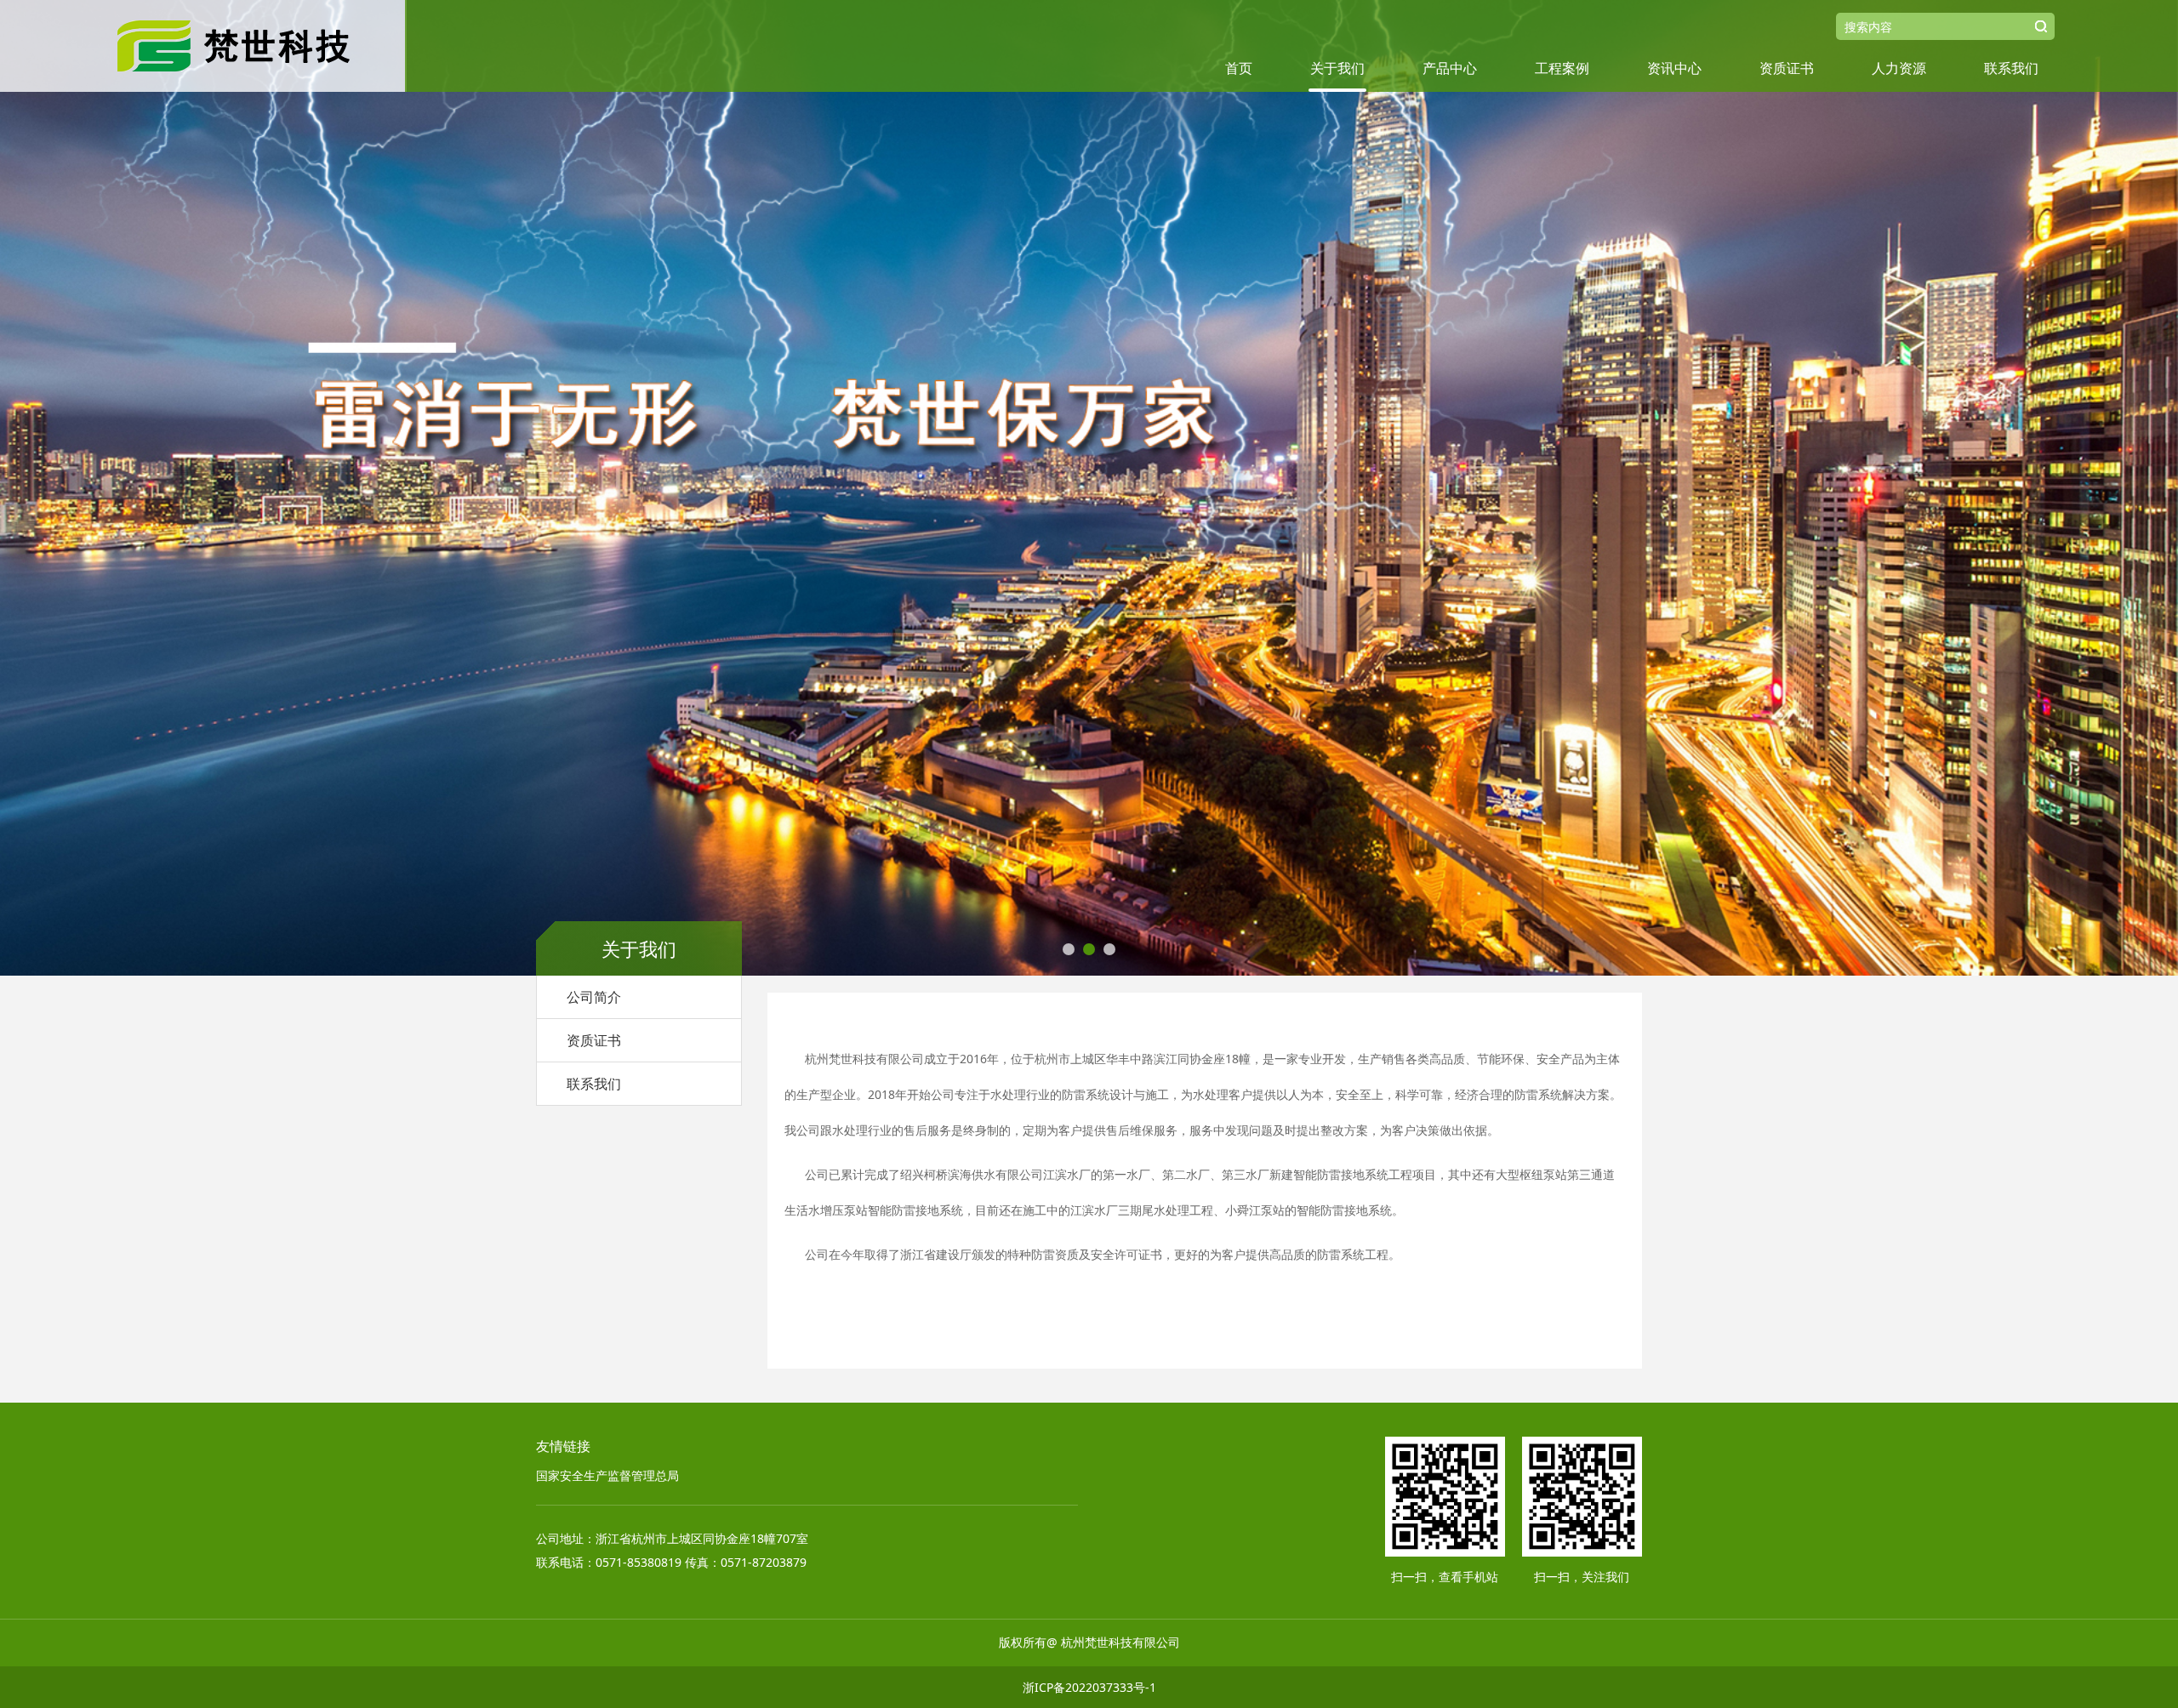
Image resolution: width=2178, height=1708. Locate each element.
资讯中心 (1674, 68)
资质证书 (1787, 68)
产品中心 (1450, 68)
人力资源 (1899, 68)
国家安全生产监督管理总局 (607, 1475)
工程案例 (1562, 68)
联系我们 (2011, 68)
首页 (1239, 68)
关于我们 (1337, 68)
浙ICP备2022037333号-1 (1089, 1687)
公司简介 (594, 997)
